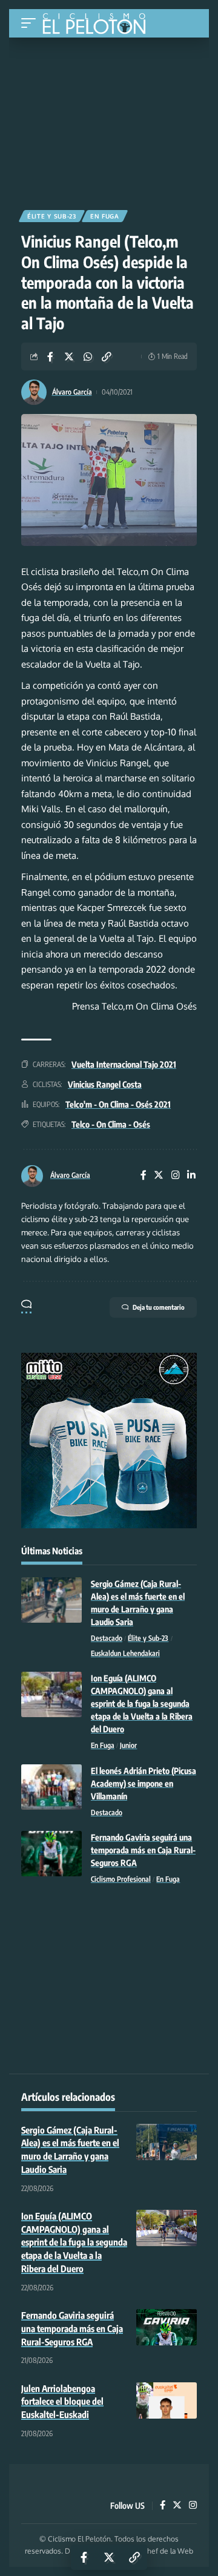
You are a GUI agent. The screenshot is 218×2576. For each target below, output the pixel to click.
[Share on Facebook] (50, 356)
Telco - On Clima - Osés (111, 1124)
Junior (128, 1745)
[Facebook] (144, 1176)
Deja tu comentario (159, 1307)
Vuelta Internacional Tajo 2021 (124, 1064)
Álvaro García (72, 392)
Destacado (107, 1638)
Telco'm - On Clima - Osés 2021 (118, 1104)
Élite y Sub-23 (52, 216)
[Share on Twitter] (69, 356)
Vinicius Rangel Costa (105, 1084)
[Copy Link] (107, 356)
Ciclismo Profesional (121, 1879)
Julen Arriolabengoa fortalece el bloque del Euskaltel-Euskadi (62, 2402)
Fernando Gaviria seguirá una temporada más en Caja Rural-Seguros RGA (143, 1850)
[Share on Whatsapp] (88, 356)
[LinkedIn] (191, 1176)
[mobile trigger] (31, 23)
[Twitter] (159, 1176)
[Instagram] (176, 1176)
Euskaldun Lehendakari (125, 1653)
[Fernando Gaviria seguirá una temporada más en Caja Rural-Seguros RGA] (51, 1854)
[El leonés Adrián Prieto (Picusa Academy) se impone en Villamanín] (51, 1787)
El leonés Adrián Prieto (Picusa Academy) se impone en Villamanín (144, 1783)
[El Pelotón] (98, 25)
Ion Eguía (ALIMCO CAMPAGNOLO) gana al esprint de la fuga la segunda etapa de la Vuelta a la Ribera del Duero (142, 1704)
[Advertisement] (109, 119)
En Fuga (105, 216)
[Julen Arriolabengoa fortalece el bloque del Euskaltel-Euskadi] (167, 2400)
